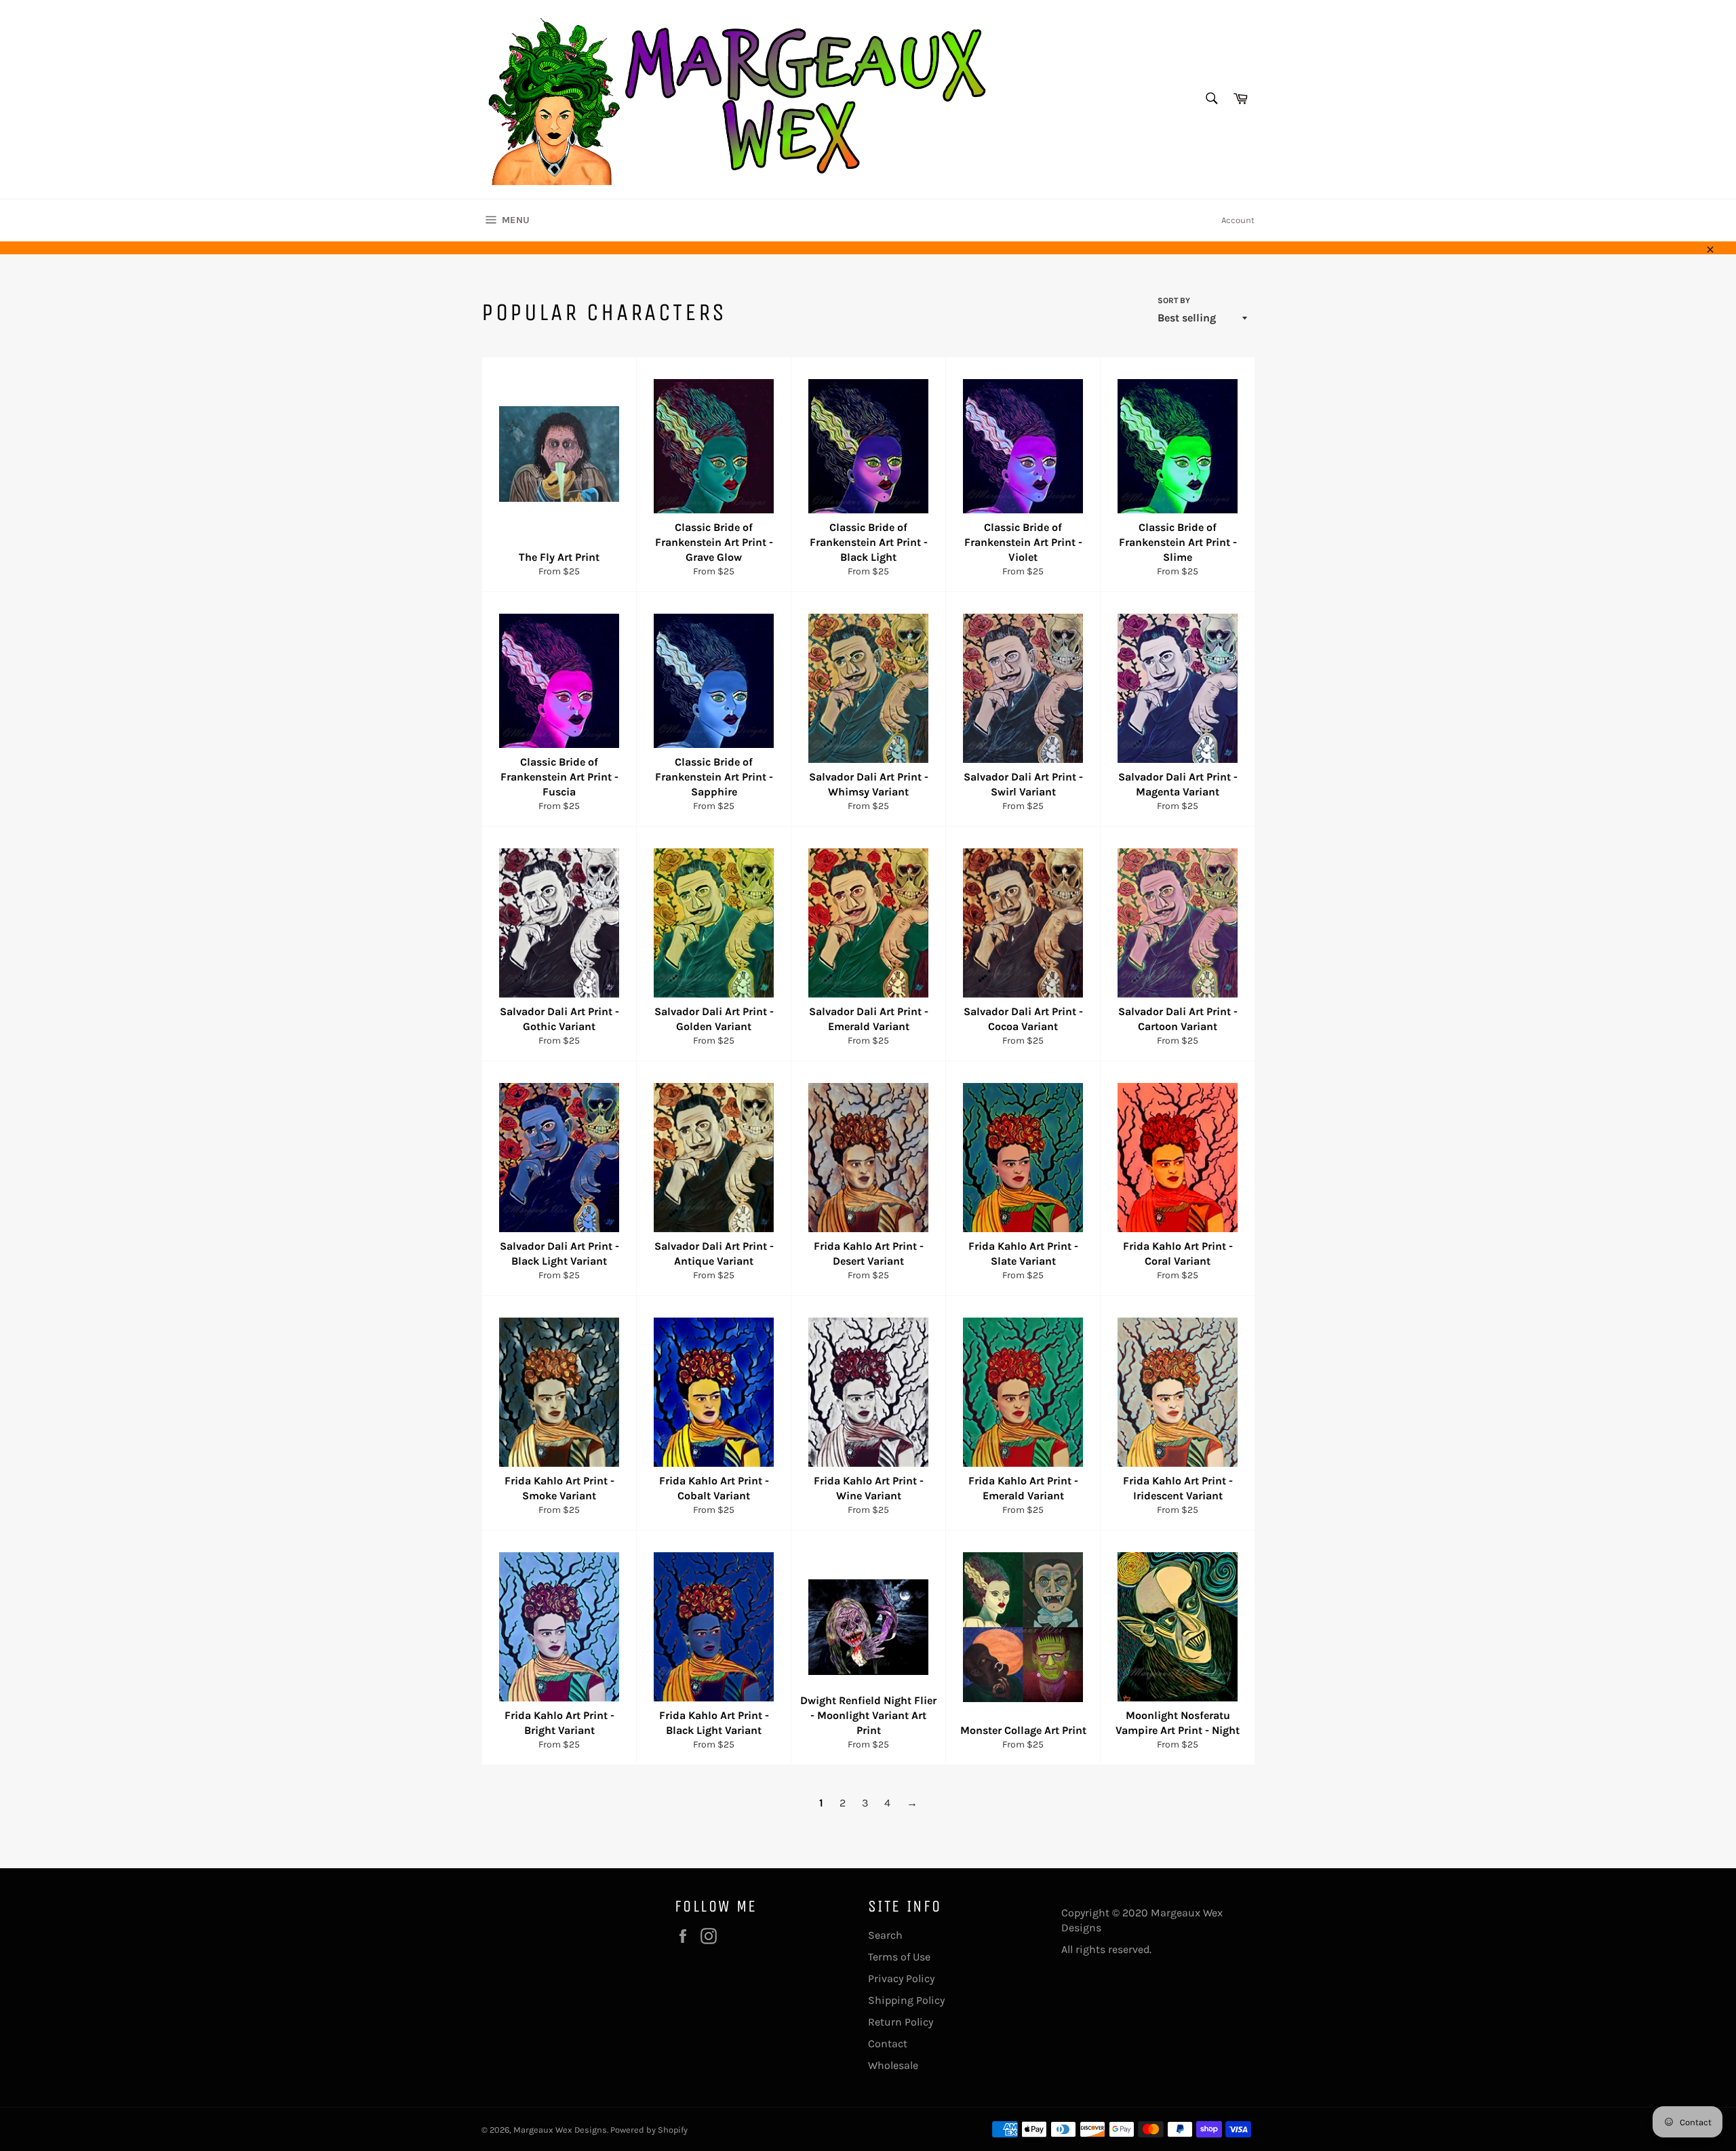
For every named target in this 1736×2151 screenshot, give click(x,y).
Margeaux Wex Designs (560, 2130)
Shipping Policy (906, 2000)
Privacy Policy (901, 1978)
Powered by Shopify (649, 2130)
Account (1238, 220)
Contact (888, 2044)
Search (885, 1935)
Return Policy (901, 2022)
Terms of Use (899, 1957)
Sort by (1174, 300)
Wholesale (893, 2065)
